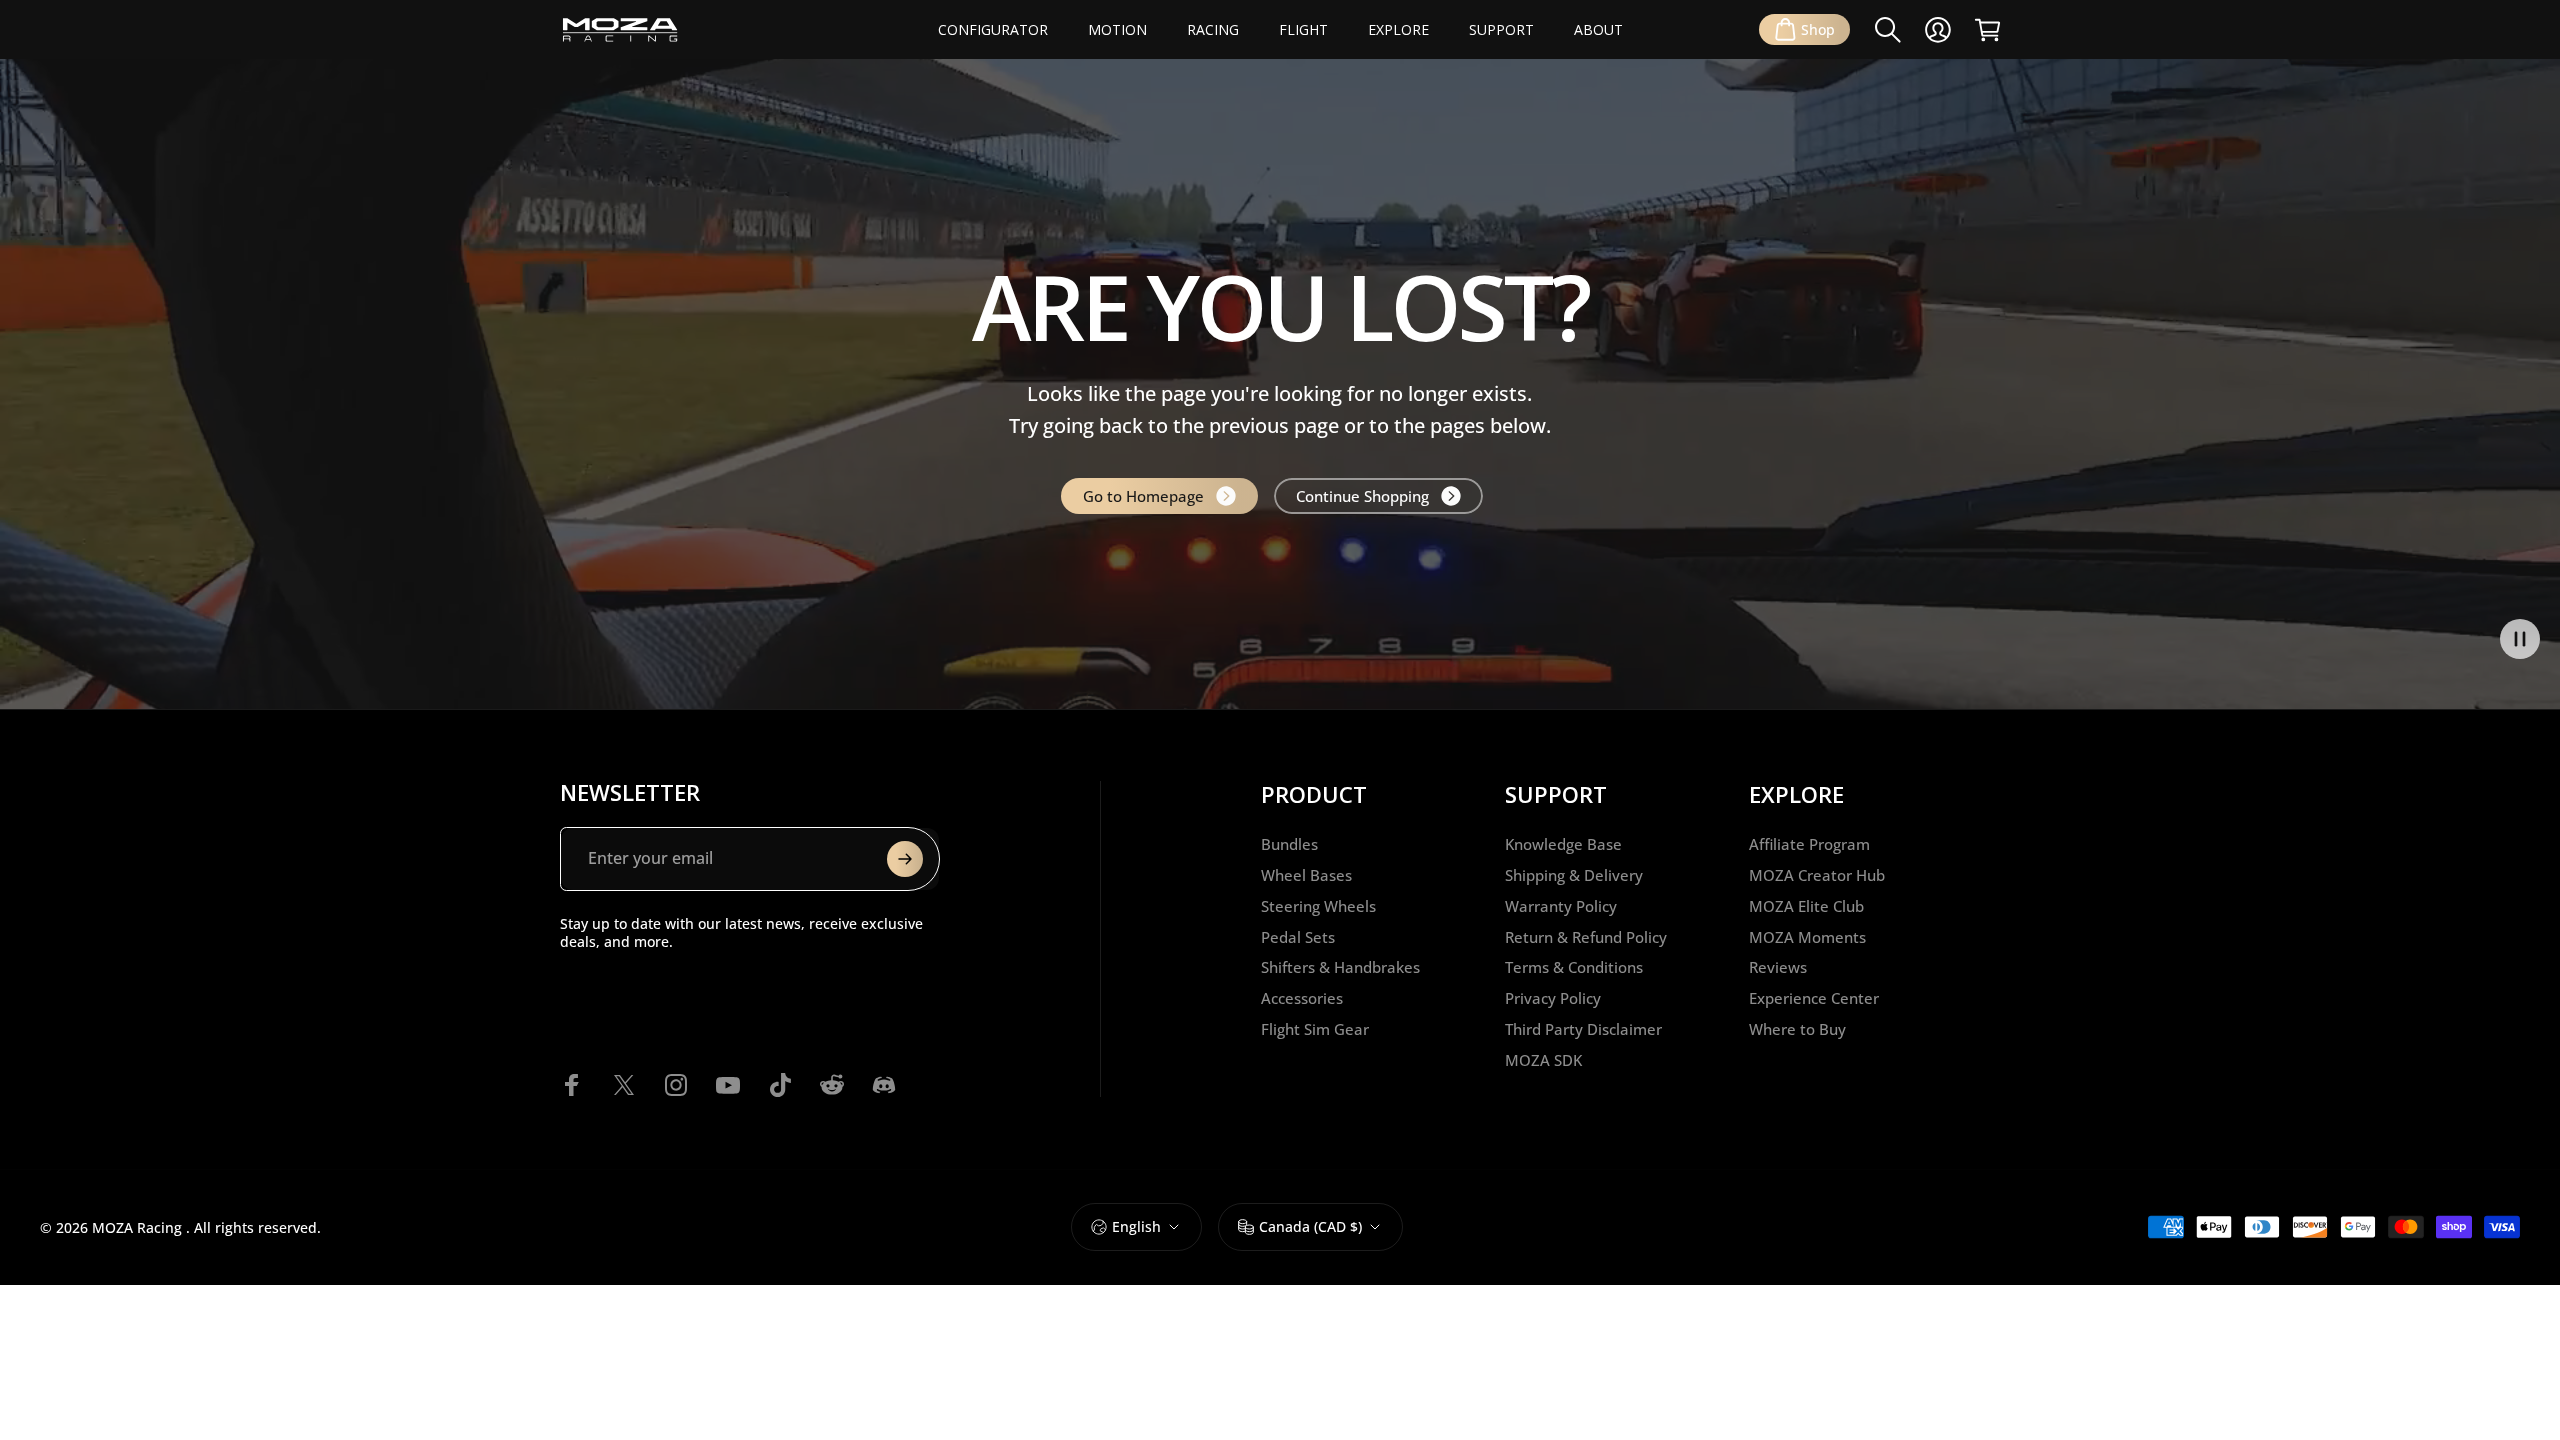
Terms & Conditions (1574, 967)
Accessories (1302, 998)
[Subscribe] (905, 859)
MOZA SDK (1543, 1060)
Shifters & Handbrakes (1340, 967)
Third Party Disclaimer (1583, 1029)
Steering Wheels (1318, 906)
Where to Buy (1797, 1029)
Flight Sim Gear (1315, 1029)
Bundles (1289, 844)
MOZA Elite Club (1806, 906)
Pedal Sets (1298, 937)
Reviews (1778, 967)
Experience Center (1814, 998)
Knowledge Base (1563, 844)
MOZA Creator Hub (1817, 875)
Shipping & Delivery (1574, 875)
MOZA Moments (1807, 937)
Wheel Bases (1306, 875)
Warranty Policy (1561, 906)
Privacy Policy (1553, 998)
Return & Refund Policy (1586, 937)
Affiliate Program (1809, 844)
